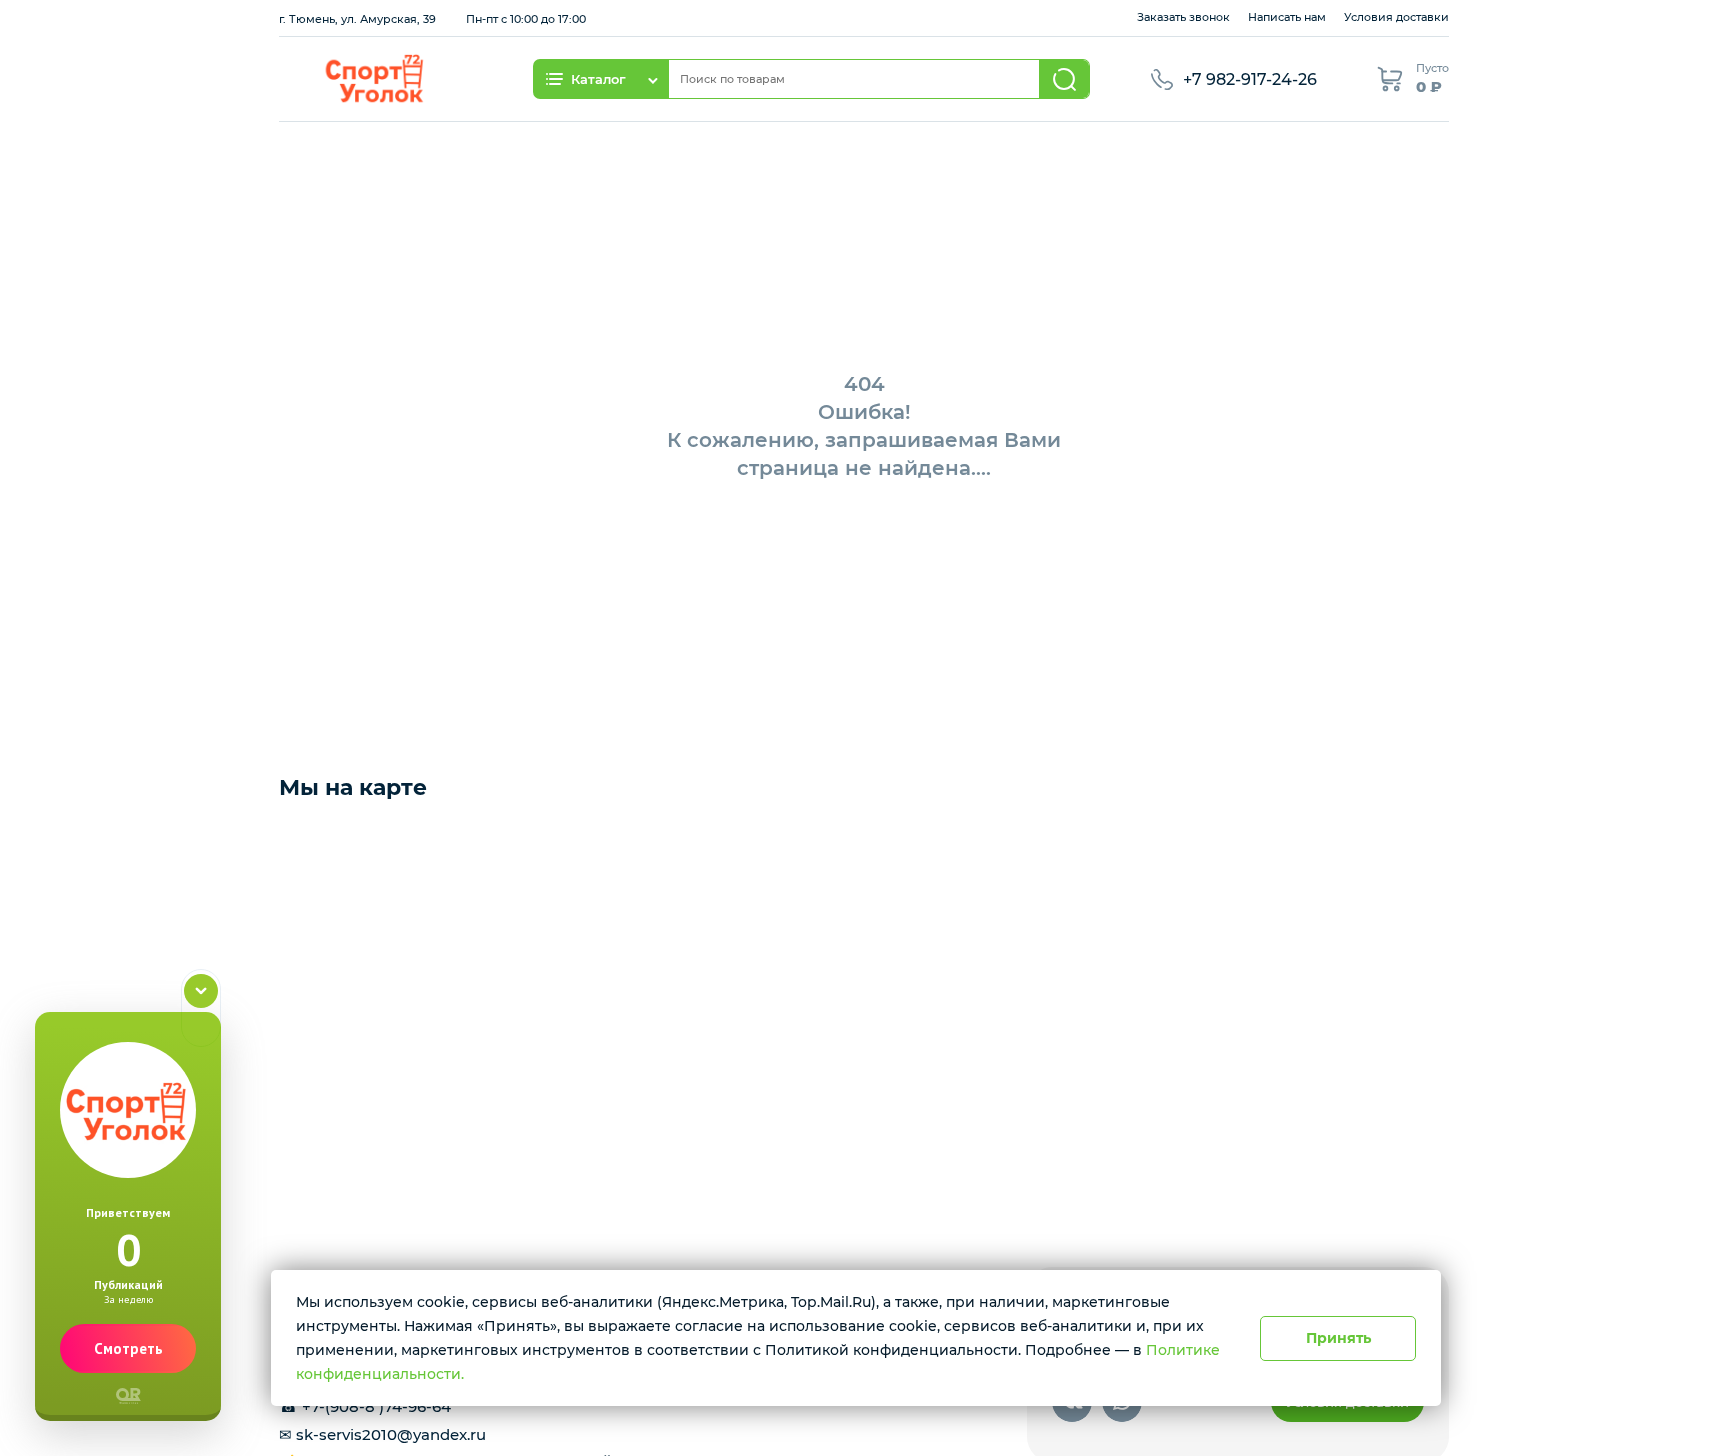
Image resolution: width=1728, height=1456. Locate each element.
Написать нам (1287, 17)
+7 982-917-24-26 (1250, 79)
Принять (1338, 1338)
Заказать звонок (1183, 17)
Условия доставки (1396, 17)
